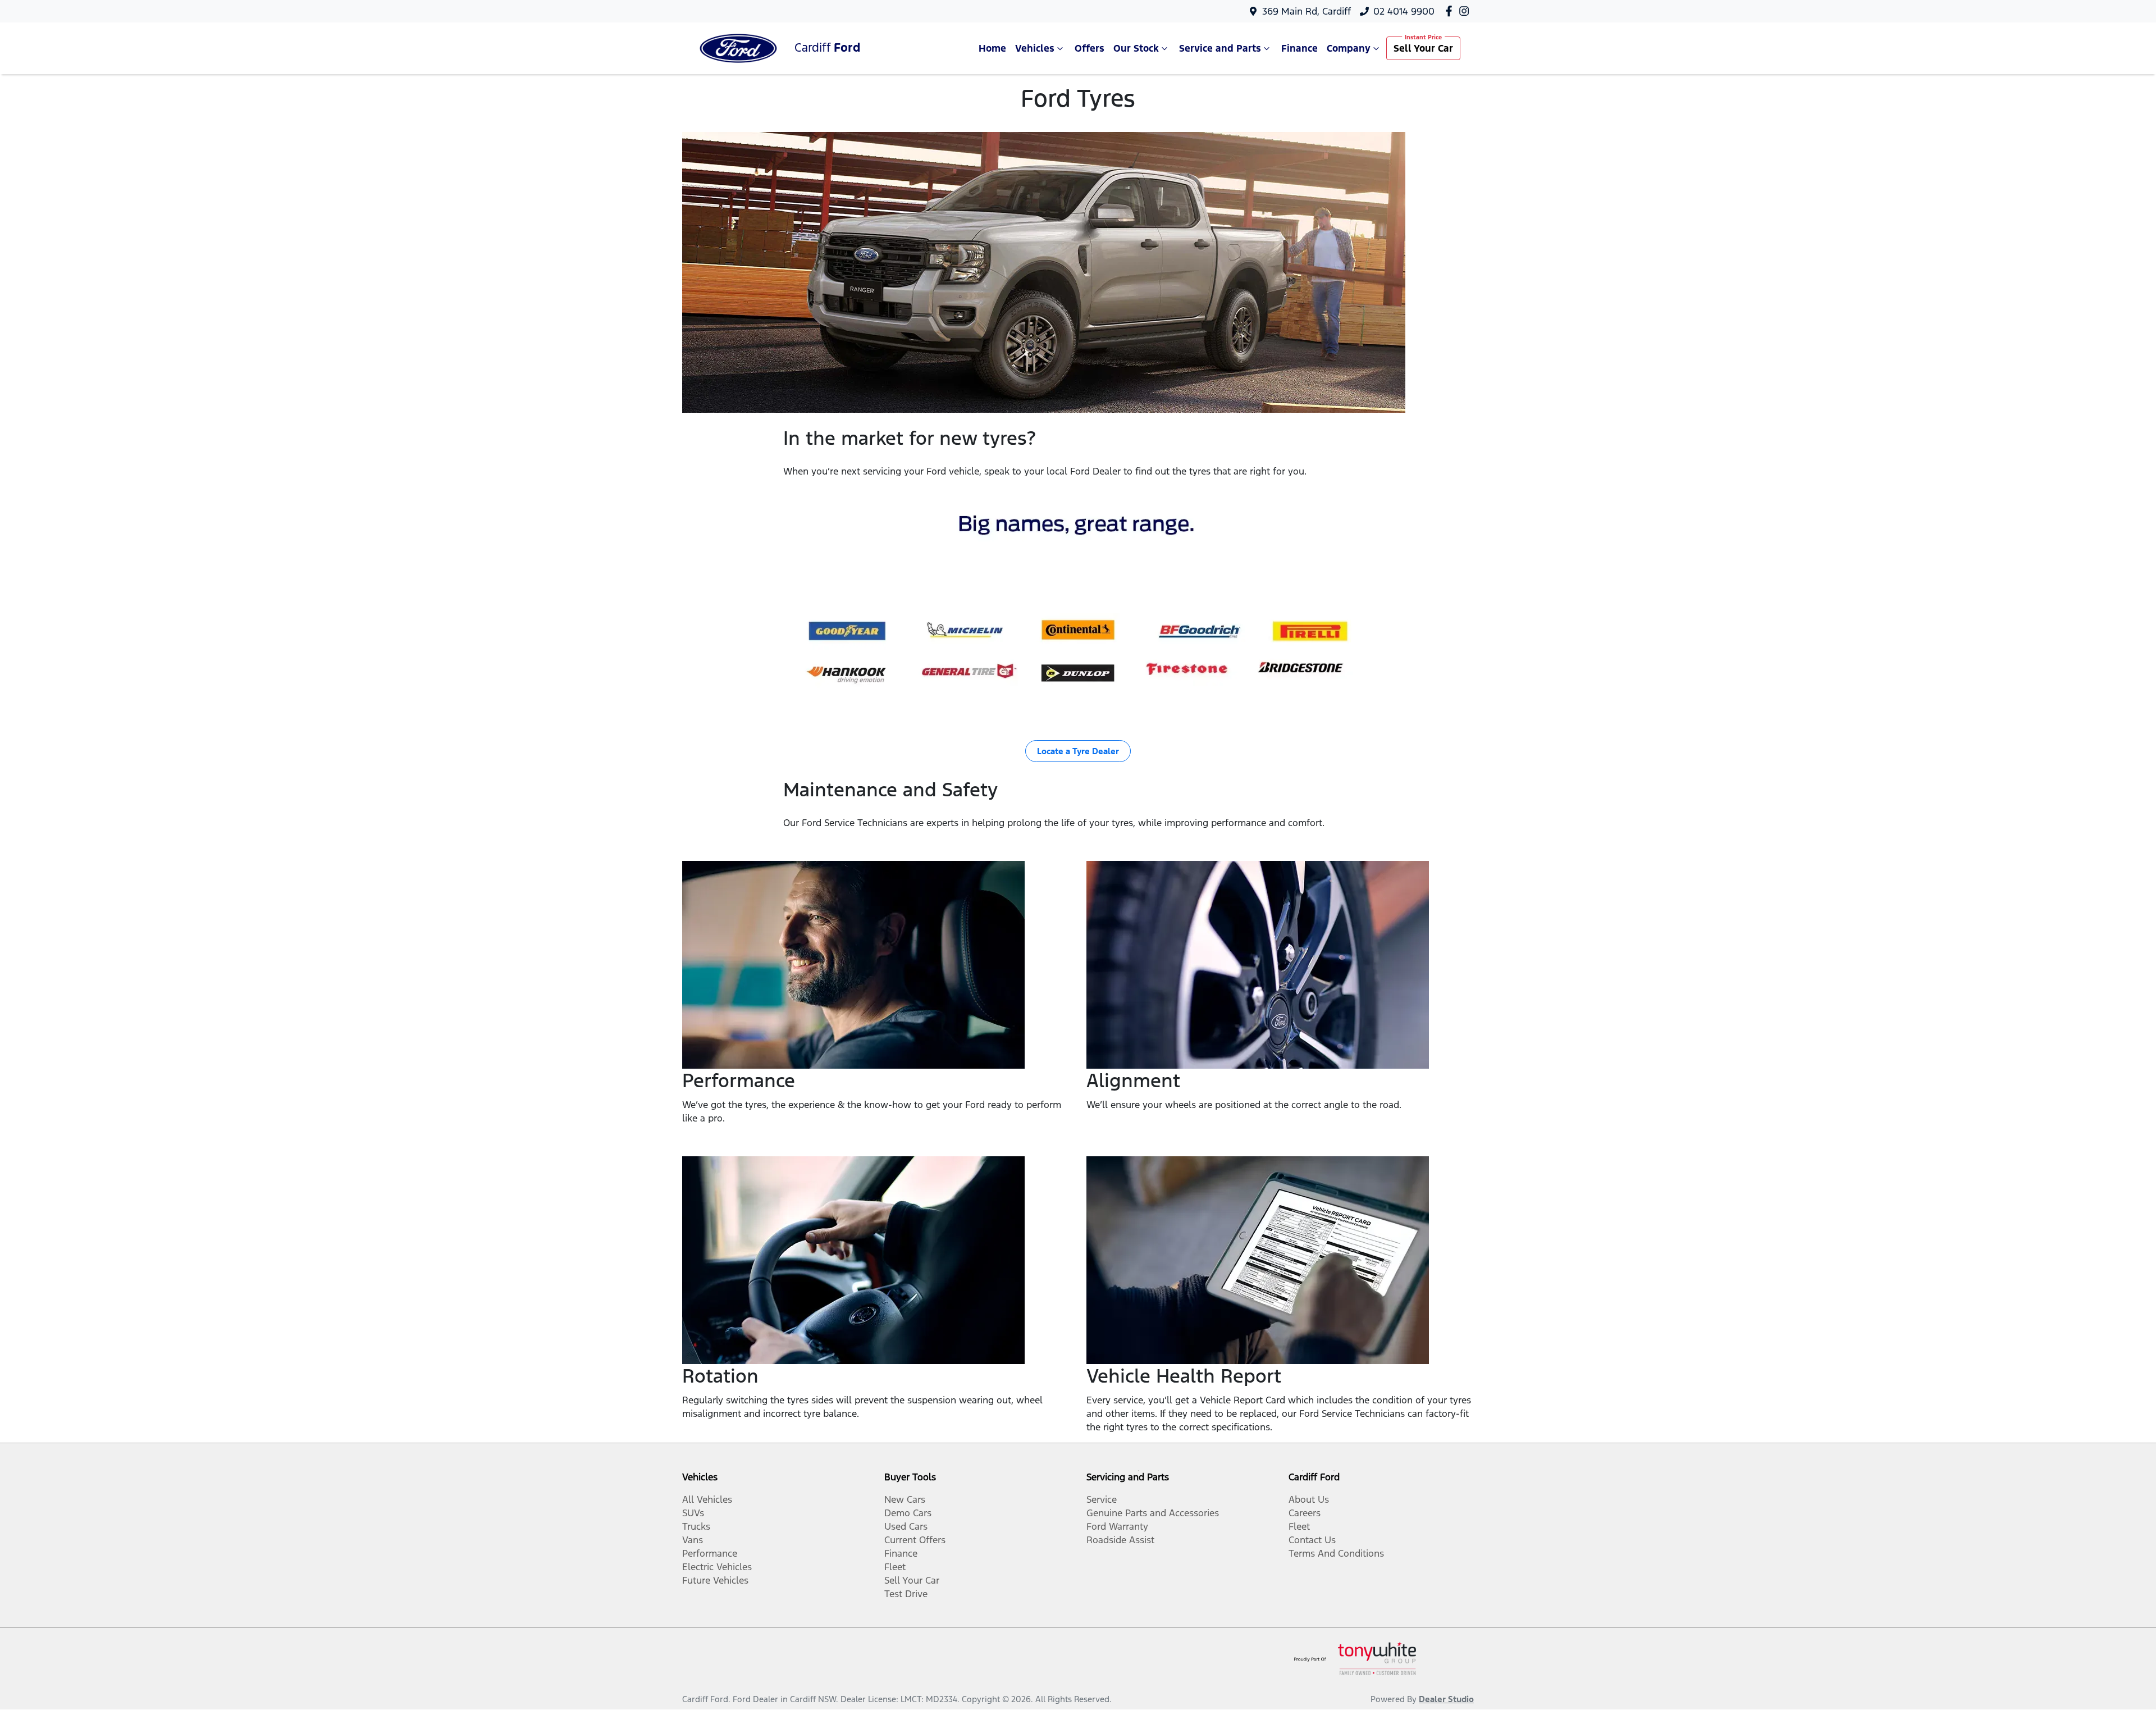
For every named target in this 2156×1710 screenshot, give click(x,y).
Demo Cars (908, 1513)
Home (992, 48)
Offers (1090, 48)
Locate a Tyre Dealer (1078, 751)
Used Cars (906, 1526)
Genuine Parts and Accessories (1153, 1513)
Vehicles (1035, 48)
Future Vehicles (715, 1580)
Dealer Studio (1446, 1699)
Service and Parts (1220, 48)
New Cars (905, 1499)
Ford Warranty (1117, 1526)
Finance (1299, 48)
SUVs (693, 1513)
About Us (1309, 1499)
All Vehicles (707, 1499)
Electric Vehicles (717, 1567)
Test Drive (906, 1594)
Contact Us (1312, 1540)
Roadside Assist (1120, 1540)
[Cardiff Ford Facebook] (1451, 11)
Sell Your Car (1423, 48)
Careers (1305, 1513)
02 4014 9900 (1404, 11)
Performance (710, 1553)
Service (1102, 1499)
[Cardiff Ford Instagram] (1466, 11)
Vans (693, 1540)
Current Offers (915, 1540)
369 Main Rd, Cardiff (1307, 11)
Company (1349, 48)
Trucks (696, 1526)
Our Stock (1136, 48)
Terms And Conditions (1336, 1553)
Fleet (895, 1567)
